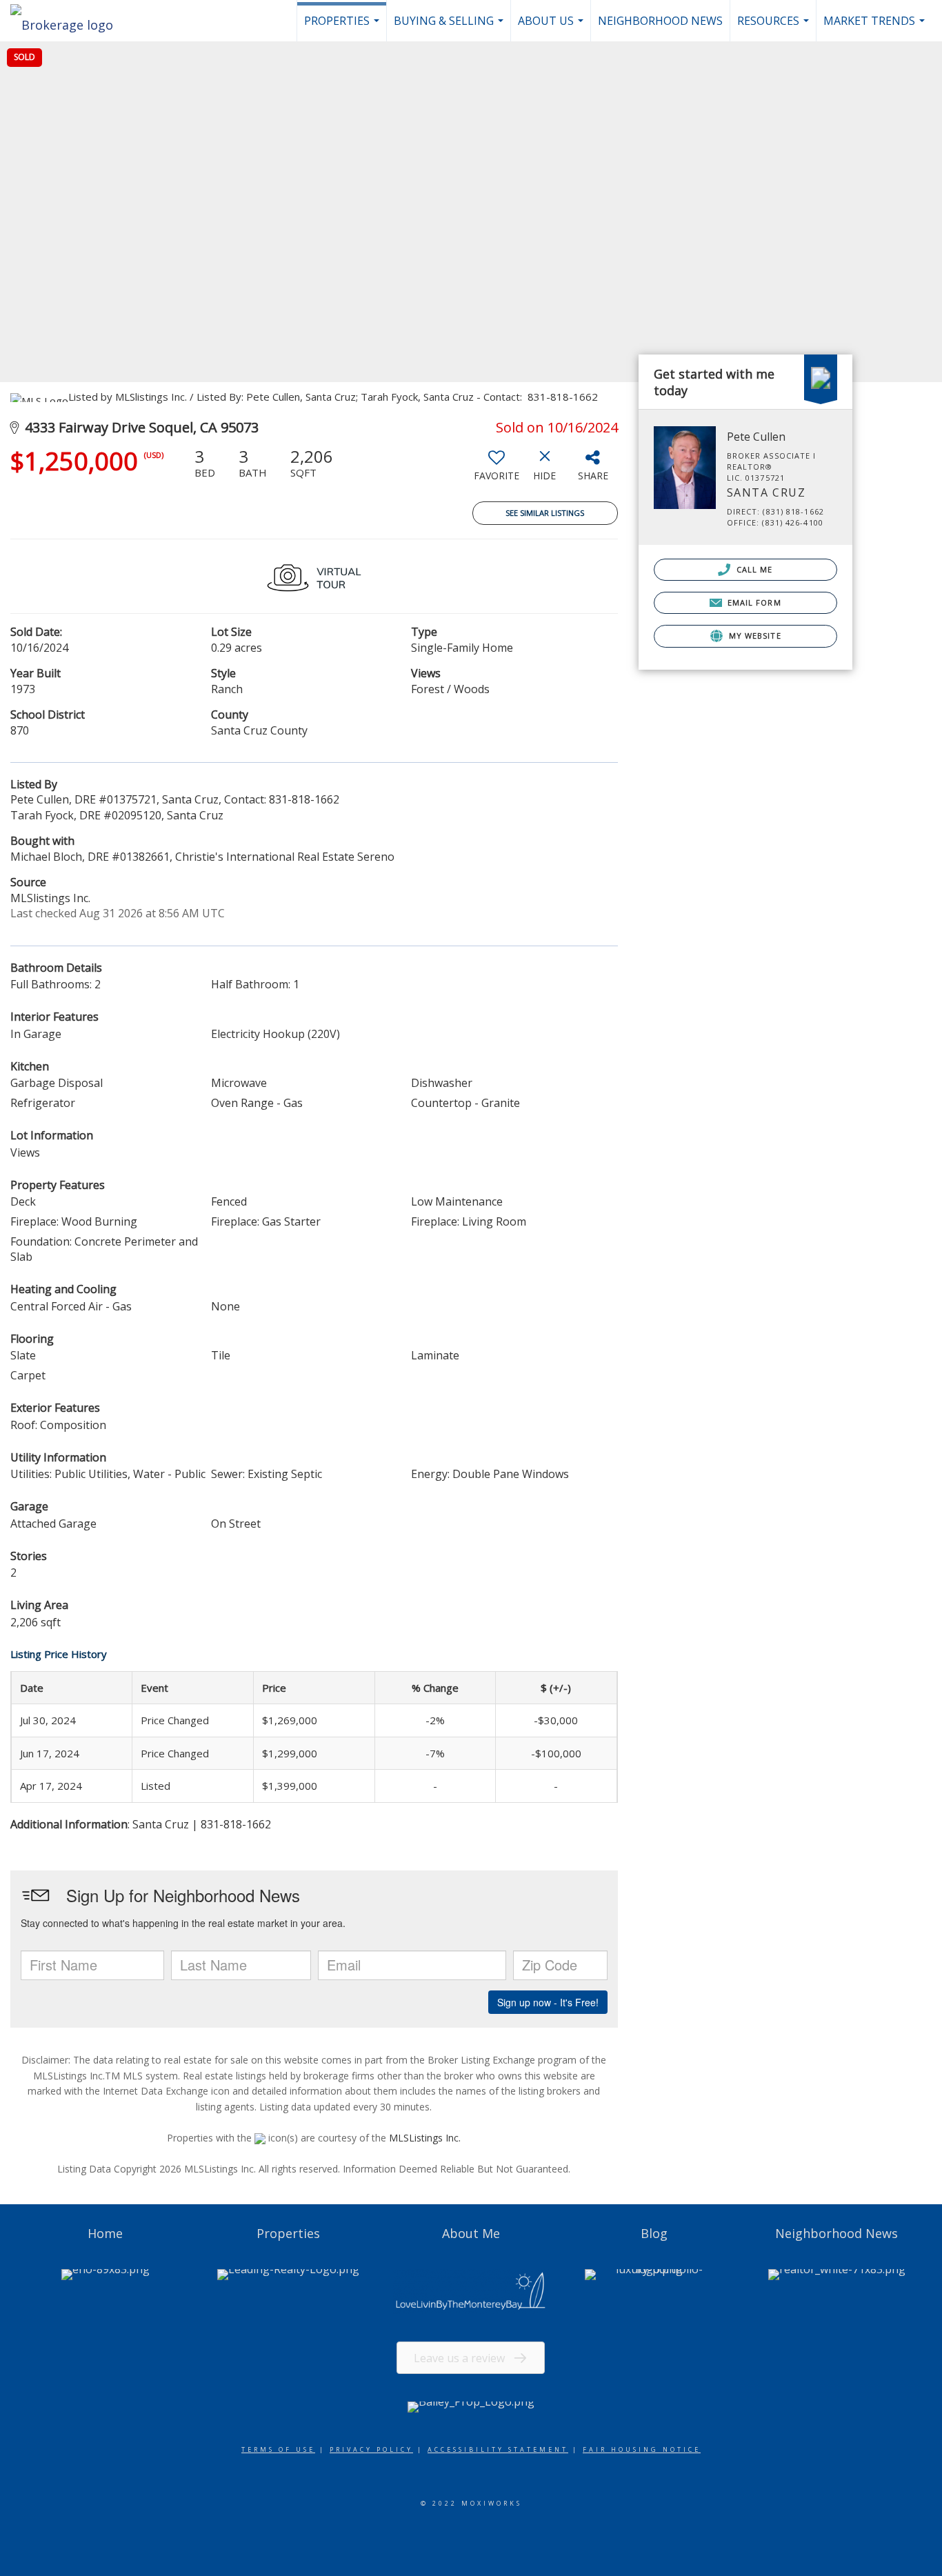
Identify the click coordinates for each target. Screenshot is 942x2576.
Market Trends (876, 27)
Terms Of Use (278, 2449)
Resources (775, 27)
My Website (754, 636)
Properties (343, 27)
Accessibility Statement (498, 2449)
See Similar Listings (545, 513)
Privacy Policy (371, 2449)
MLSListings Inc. (425, 2138)
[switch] (497, 470)
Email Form (753, 602)
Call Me (753, 569)
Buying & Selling (450, 27)
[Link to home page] (69, 21)
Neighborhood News (660, 21)
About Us (552, 27)
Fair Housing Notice (642, 2449)
